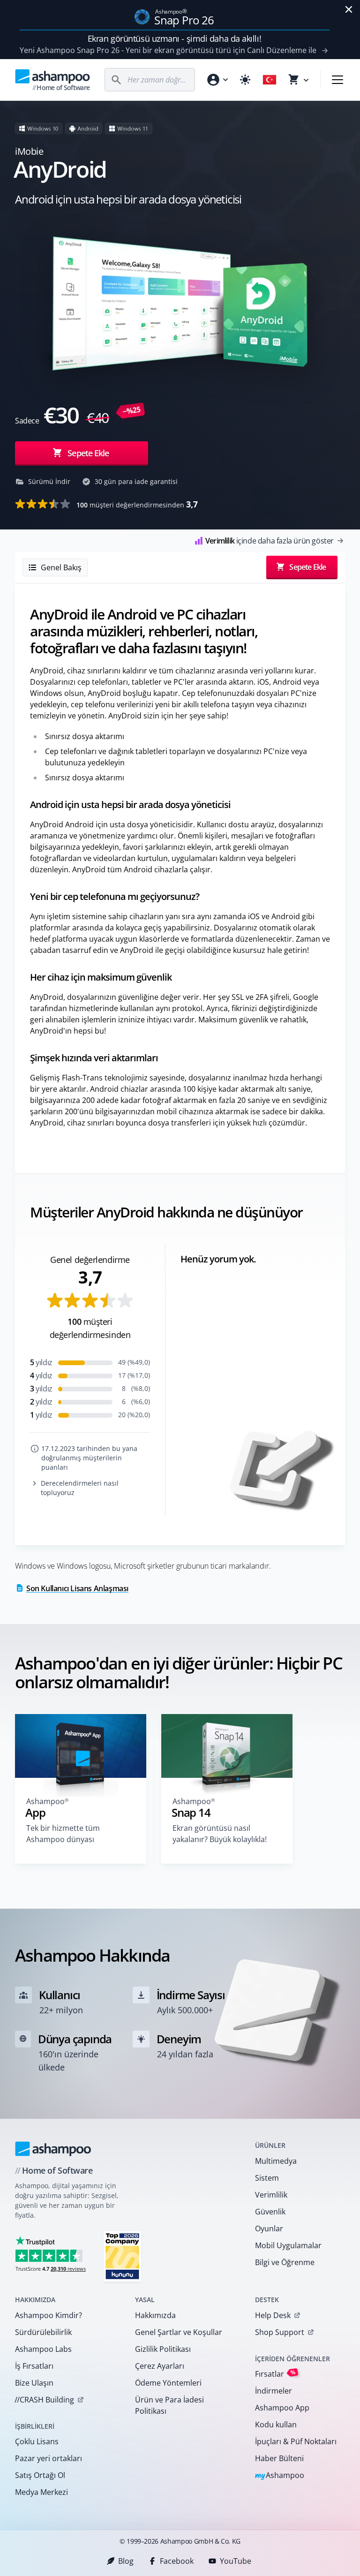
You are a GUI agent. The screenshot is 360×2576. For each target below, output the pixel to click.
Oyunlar (269, 2229)
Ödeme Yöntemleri (168, 2383)
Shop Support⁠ (280, 2332)
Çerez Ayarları (160, 2366)
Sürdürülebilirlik (43, 2332)
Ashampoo (280, 2476)
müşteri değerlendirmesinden (137, 504)
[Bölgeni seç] (270, 80)
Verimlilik (271, 2195)
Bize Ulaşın (34, 2383)
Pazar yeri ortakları (49, 2458)
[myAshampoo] (217, 80)
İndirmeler (274, 2391)
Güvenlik (270, 2212)
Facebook (177, 2561)
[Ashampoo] (53, 2149)
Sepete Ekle (88, 453)
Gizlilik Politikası (163, 2349)
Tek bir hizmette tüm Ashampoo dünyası (63, 1834)
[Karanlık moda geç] (245, 80)
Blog (126, 2561)
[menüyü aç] (337, 80)
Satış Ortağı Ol (40, 2475)
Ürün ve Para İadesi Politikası (169, 2405)
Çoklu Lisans (37, 2441)
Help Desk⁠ (273, 2315)
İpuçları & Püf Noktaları (296, 2441)
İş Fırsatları (34, 2366)
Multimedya (276, 2161)
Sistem (267, 2178)
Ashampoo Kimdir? (49, 2315)
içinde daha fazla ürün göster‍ (270, 541)
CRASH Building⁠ (44, 2400)
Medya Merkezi (41, 2492)
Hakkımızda (155, 2315)
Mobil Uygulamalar (288, 2245)
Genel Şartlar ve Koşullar (179, 2332)
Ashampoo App (282, 2408)
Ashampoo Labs (43, 2349)
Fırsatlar (275, 2374)
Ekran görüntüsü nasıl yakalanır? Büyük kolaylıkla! (220, 1834)
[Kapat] (349, 9)
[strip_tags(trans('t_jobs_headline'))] (122, 2256)
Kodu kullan (276, 2425)
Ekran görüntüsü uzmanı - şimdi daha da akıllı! (174, 38)
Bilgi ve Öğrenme (285, 2262)
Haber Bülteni (279, 2458)
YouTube (236, 2561)
